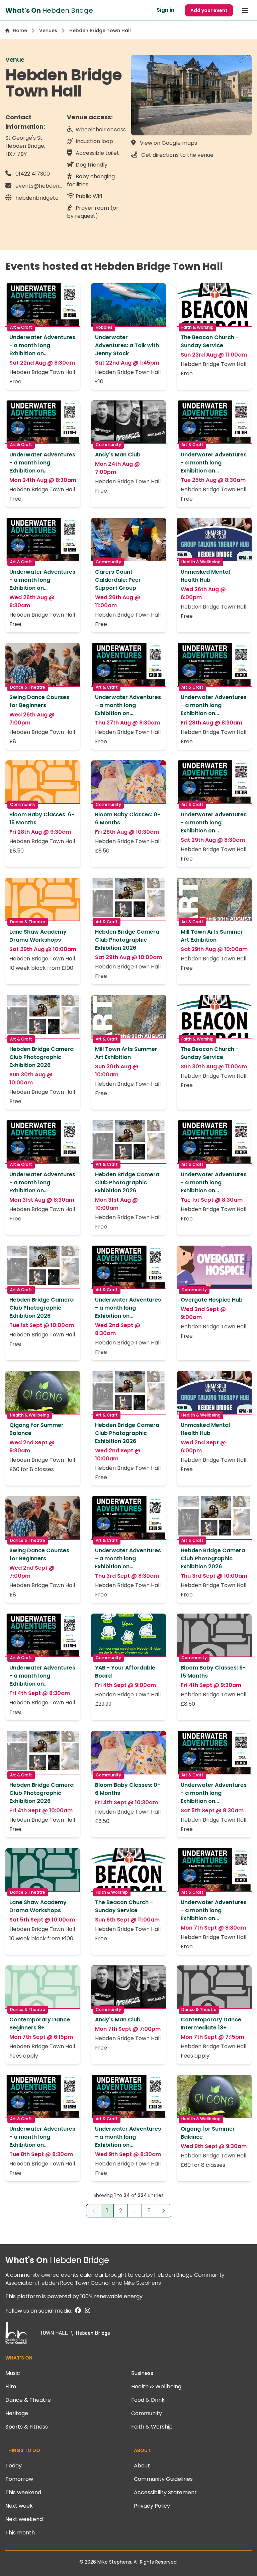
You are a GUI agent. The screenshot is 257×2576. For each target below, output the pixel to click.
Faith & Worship (152, 2427)
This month (20, 2533)
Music (13, 2373)
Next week (19, 2506)
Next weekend (24, 2519)
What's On (57, 2260)
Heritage (17, 2413)
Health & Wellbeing (156, 2386)
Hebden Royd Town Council (74, 2283)
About (142, 2466)
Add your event (209, 10)
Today (14, 2466)
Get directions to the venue (177, 155)
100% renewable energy (111, 2296)
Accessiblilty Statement (165, 2492)
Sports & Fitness (27, 2427)
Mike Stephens (142, 2283)
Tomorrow (19, 2479)
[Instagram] (86, 2311)
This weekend (23, 2492)
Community (147, 2413)
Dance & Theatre (28, 2400)
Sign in (165, 10)
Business (142, 2373)
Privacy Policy (152, 2506)
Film (11, 2386)
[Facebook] (77, 2311)
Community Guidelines (163, 2479)
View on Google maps (168, 143)
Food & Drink (148, 2400)
